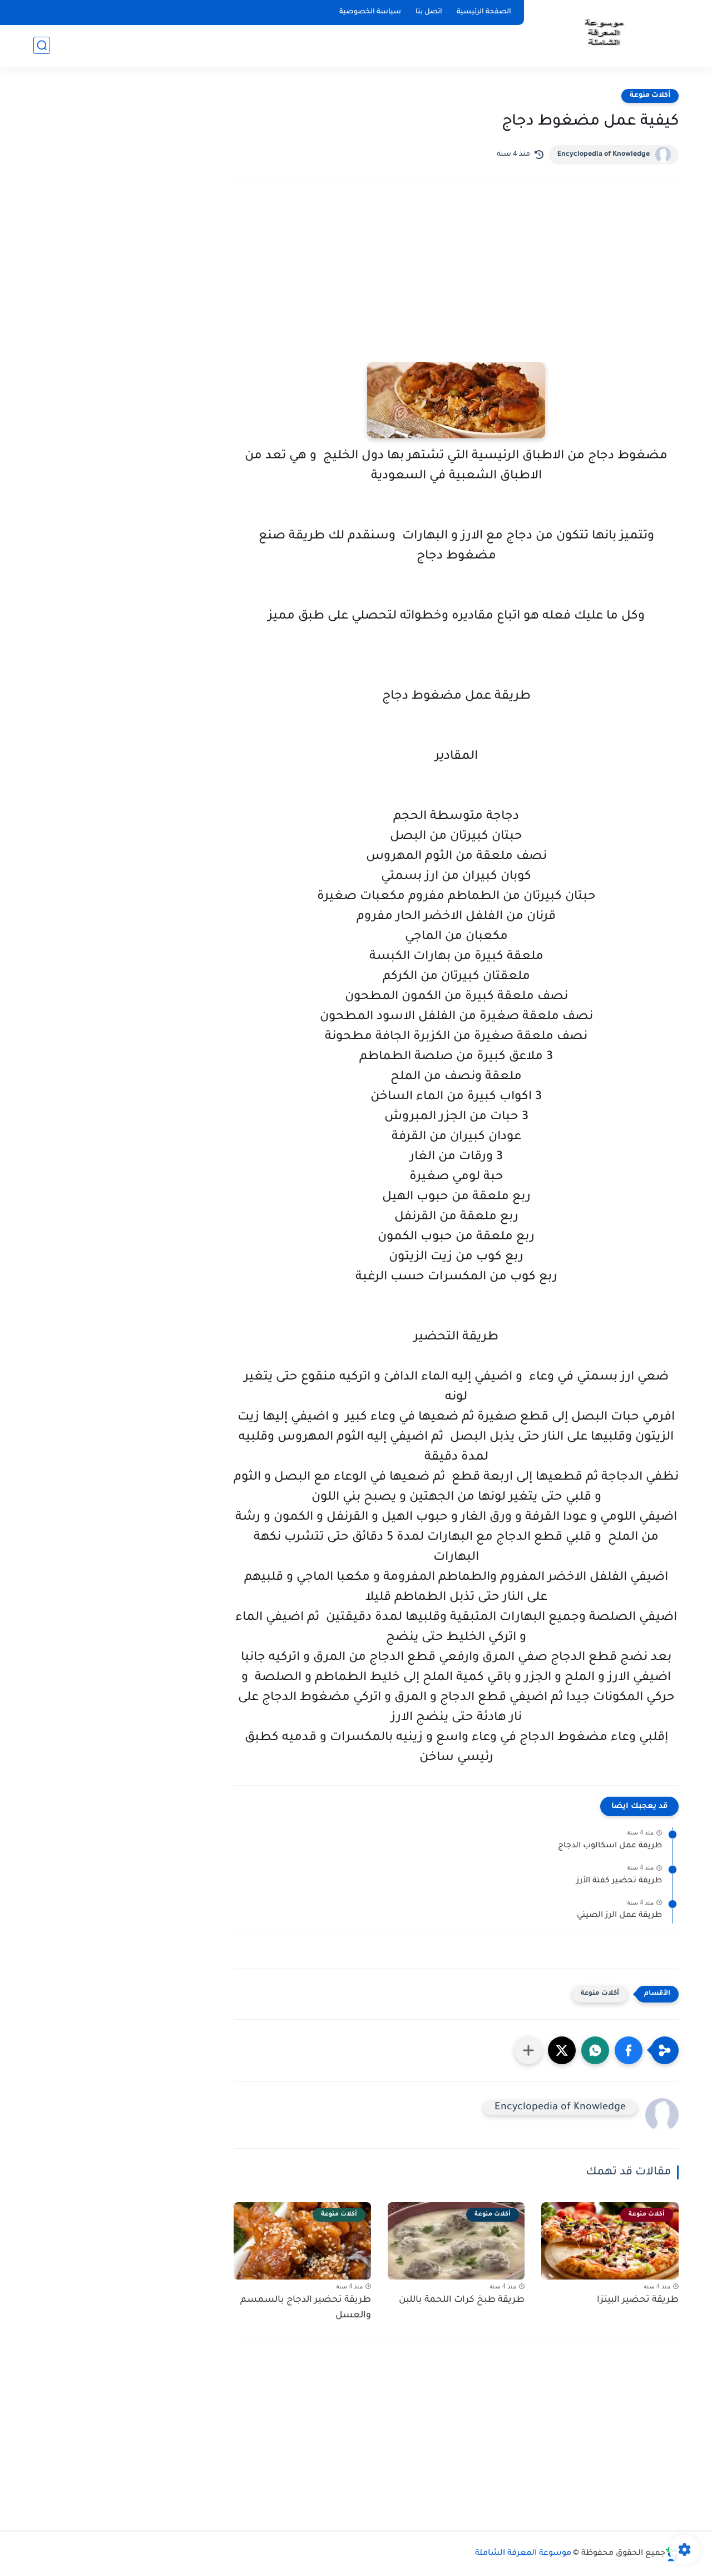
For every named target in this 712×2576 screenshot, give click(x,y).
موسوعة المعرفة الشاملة (523, 2554)
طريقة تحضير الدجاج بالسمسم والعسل (306, 2308)
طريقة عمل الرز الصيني (619, 1916)
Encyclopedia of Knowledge (604, 155)
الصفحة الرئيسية (484, 12)
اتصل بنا (429, 12)
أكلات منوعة (650, 96)
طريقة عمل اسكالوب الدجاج (610, 1846)
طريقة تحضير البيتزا (638, 2300)
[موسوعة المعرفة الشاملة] (603, 33)
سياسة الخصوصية (370, 12)
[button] (629, 2050)
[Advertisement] (456, 287)
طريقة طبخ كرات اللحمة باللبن (462, 2300)
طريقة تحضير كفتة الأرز (619, 1881)
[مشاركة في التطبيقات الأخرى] (528, 2050)
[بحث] (42, 45)
